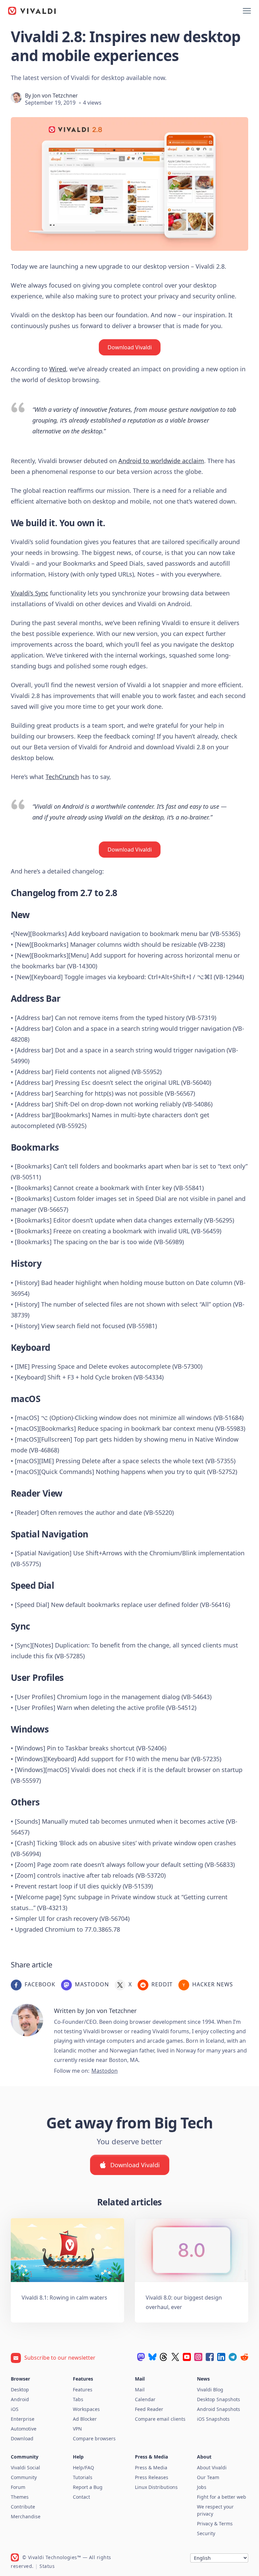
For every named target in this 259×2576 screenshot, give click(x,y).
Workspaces (86, 2409)
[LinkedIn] (221, 2357)
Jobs (202, 2487)
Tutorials (83, 2477)
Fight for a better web (222, 2497)
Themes (20, 2497)
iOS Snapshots (213, 2419)
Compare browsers (94, 2438)
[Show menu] (247, 11)
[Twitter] (175, 2357)
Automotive (24, 2429)
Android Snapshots (219, 2409)
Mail (140, 2390)
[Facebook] (210, 2357)
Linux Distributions (156, 2487)
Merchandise (26, 2516)
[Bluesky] (152, 2357)
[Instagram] (198, 2357)
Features (83, 2390)
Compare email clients (160, 2419)
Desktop (20, 2390)
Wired (58, 369)
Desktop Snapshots (219, 2399)
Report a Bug (88, 2487)
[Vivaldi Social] (141, 2357)
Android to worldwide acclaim (161, 461)
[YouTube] (187, 2357)
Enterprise (23, 2419)
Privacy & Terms (215, 2524)
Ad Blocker (85, 2419)
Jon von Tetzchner (55, 96)
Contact (81, 2497)
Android (20, 2399)
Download (22, 2438)
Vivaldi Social (25, 2467)
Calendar (145, 2399)
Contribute (23, 2507)
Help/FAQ (83, 2467)
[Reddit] (244, 2357)
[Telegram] (233, 2357)
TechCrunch (62, 777)
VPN (77, 2429)
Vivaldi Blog (210, 2390)
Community (24, 2477)
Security (206, 2533)
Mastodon (105, 2071)
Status (47, 2566)
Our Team (208, 2477)
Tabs (78, 2399)
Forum (18, 2487)
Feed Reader (149, 2409)
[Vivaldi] (32, 11)
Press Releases (152, 2477)
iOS (15, 2409)
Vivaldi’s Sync (30, 593)
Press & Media (151, 2467)
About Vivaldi (212, 2467)
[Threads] (164, 2357)
